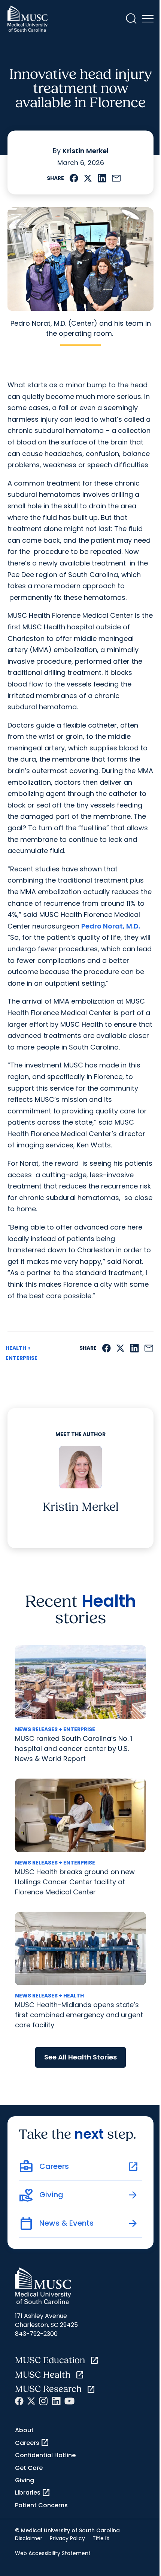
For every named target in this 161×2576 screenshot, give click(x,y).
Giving (25, 2480)
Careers (32, 2443)
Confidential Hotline (45, 2455)
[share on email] (116, 178)
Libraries (33, 2493)
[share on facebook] (74, 178)
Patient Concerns (41, 2505)
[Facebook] (19, 2401)
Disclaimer (29, 2538)
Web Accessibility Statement (53, 2553)
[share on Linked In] (102, 178)
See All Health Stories (80, 2057)
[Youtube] (69, 2401)
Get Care (29, 2468)
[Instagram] (43, 2401)
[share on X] (88, 178)
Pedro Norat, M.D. (111, 926)
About (24, 2430)
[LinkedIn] (56, 2401)
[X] (31, 2401)
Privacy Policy (67, 2538)
